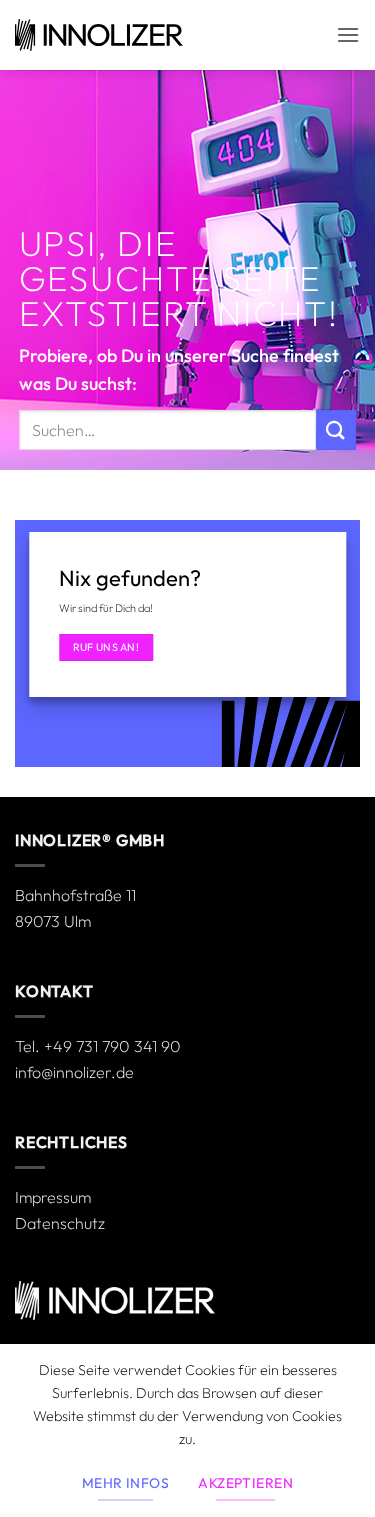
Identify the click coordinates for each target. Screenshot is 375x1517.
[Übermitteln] (336, 429)
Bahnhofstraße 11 (75, 895)
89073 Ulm (53, 921)
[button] (348, 34)
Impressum (53, 1197)
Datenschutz (60, 1223)
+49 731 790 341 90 (112, 1046)
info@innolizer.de (74, 1072)
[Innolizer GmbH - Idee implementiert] (99, 35)
